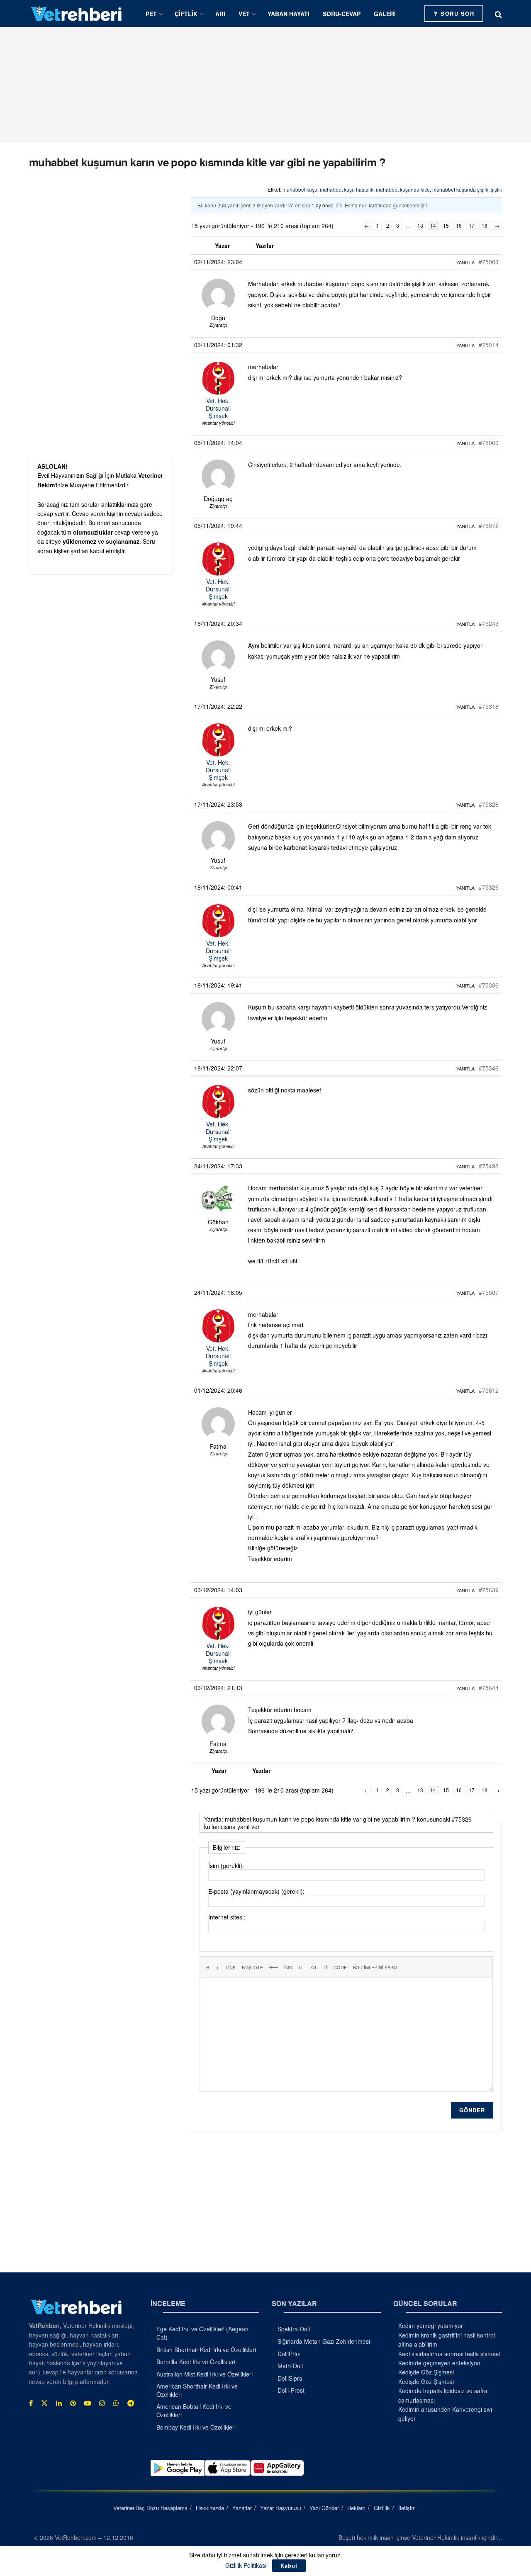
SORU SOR (457, 13)
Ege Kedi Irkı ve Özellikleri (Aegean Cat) (202, 2333)
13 (420, 225)
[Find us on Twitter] (44, 2403)
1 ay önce (323, 205)
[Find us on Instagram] (102, 2403)
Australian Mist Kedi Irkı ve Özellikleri (205, 2374)
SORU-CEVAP (342, 14)
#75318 (489, 706)
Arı (220, 14)
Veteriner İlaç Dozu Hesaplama (150, 2508)
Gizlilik (382, 2508)
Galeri (385, 14)
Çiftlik (186, 14)
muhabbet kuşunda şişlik (460, 189)
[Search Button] (498, 14)
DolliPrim (289, 2354)
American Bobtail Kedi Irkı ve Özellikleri (194, 2411)
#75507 (489, 1292)
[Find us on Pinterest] (73, 2403)
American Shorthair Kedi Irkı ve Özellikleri (197, 2390)
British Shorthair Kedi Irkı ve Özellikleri (206, 2350)
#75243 (489, 623)
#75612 (489, 1390)
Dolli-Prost (291, 2390)
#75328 (489, 804)
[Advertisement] (265, 85)
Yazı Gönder (324, 2508)
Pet (151, 14)
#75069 (489, 443)
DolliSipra (290, 2378)
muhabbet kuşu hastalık (347, 189)
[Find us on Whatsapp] (116, 2403)
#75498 (489, 1166)
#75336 (489, 985)
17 (472, 225)
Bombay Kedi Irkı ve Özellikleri (196, 2427)
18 (485, 225)
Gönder (472, 2110)
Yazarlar (242, 2508)
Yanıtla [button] (465, 262)
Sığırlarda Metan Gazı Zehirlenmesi (324, 2341)
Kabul (289, 2565)
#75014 (489, 345)
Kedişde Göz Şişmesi (426, 2372)
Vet (244, 14)
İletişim (407, 2508)
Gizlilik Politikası (246, 2565)
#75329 (489, 887)
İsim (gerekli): (226, 1866)
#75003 (489, 262)
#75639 (489, 1590)
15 (446, 225)
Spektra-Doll (294, 2329)
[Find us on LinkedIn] (59, 2403)
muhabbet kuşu (300, 189)
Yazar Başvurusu (281, 2508)
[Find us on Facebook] (31, 2403)
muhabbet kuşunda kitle (403, 189)
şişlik (496, 189)
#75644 (489, 1688)
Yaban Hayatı (289, 14)
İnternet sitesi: (227, 1917)
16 (459, 225)
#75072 (489, 525)
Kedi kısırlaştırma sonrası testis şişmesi (449, 2354)
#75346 (489, 1068)
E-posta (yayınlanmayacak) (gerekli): (256, 1891)
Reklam (356, 2508)
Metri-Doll (290, 2366)
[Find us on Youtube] (88, 2403)
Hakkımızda (210, 2508)
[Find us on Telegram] (131, 2403)
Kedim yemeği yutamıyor (431, 2325)
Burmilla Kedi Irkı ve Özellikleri (196, 2362)
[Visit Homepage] (77, 13)
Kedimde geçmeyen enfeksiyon (439, 2363)
